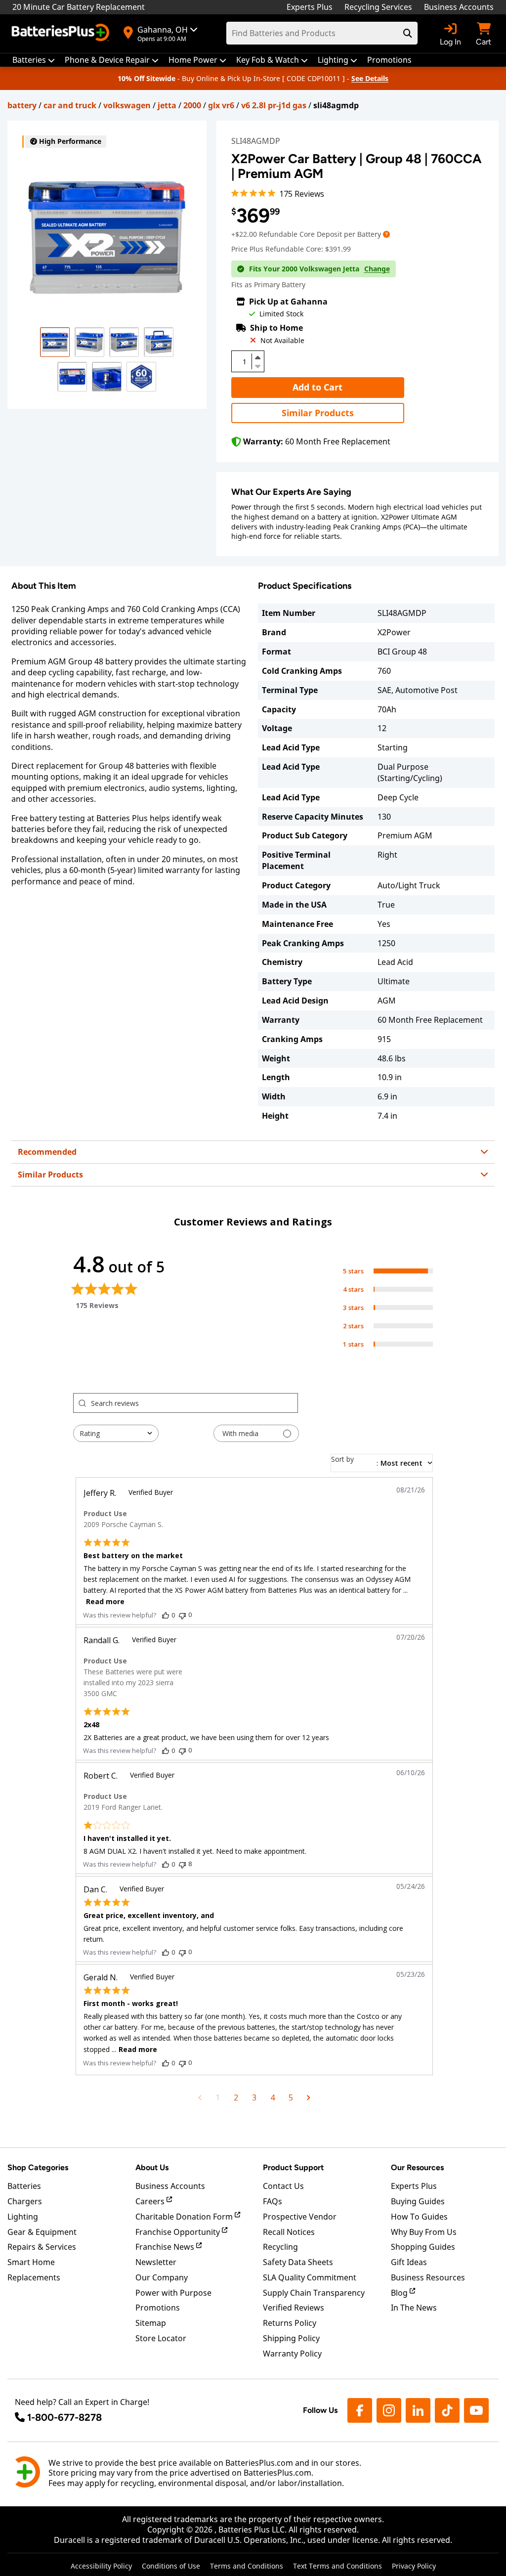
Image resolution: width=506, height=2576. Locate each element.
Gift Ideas (409, 2262)
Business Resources (428, 2277)
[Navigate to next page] (309, 2097)
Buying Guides (418, 2201)
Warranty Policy (292, 2354)
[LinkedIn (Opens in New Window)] (418, 2410)
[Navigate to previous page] (200, 2097)
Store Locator (161, 2338)
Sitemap (151, 2323)
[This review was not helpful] (182, 1615)
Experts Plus (310, 7)
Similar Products (318, 413)
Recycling (280, 2247)
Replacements (34, 2277)
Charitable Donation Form (185, 2217)
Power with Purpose (173, 2293)
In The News (414, 2308)
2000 (192, 105)
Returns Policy (290, 2323)
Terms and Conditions (247, 2566)
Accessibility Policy (101, 2566)
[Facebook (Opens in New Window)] (360, 2410)
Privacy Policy (414, 2566)
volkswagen (127, 105)
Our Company (162, 2277)
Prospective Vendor (300, 2217)
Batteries (24, 2186)
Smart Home (31, 2262)
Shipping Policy (291, 2338)
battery (22, 105)
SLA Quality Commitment (310, 2277)
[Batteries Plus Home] (62, 34)
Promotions (158, 2308)
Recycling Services (378, 7)
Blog (400, 2293)
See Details (370, 78)
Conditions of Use (171, 2566)
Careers (151, 2201)
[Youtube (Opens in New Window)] (476, 2410)
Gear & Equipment (42, 2232)
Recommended (47, 1152)
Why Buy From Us (424, 2232)
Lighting (23, 2217)
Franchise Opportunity (179, 2232)
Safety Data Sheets (298, 2262)
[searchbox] (194, 1403)
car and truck (70, 105)
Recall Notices (289, 2232)
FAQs (273, 2201)
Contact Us (283, 2186)
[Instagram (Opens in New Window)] (389, 2410)
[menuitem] (34, 60)
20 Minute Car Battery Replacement (79, 7)
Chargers (25, 2201)
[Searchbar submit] (408, 33)
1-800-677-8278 (64, 2417)
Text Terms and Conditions (337, 2566)
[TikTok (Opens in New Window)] (447, 2410)
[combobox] (116, 1433)
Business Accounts (459, 7)
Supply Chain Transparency (314, 2293)
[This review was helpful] (166, 1615)
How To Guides (419, 2217)
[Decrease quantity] (258, 365)
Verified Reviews (294, 2308)
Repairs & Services (42, 2247)
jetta (167, 105)
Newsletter (156, 2262)
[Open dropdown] (386, 234)
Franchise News (166, 2247)
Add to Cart (317, 387)
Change (377, 269)
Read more (105, 1601)
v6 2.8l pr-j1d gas (274, 105)
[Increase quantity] (258, 357)
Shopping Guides (423, 2247)
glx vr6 (221, 105)
